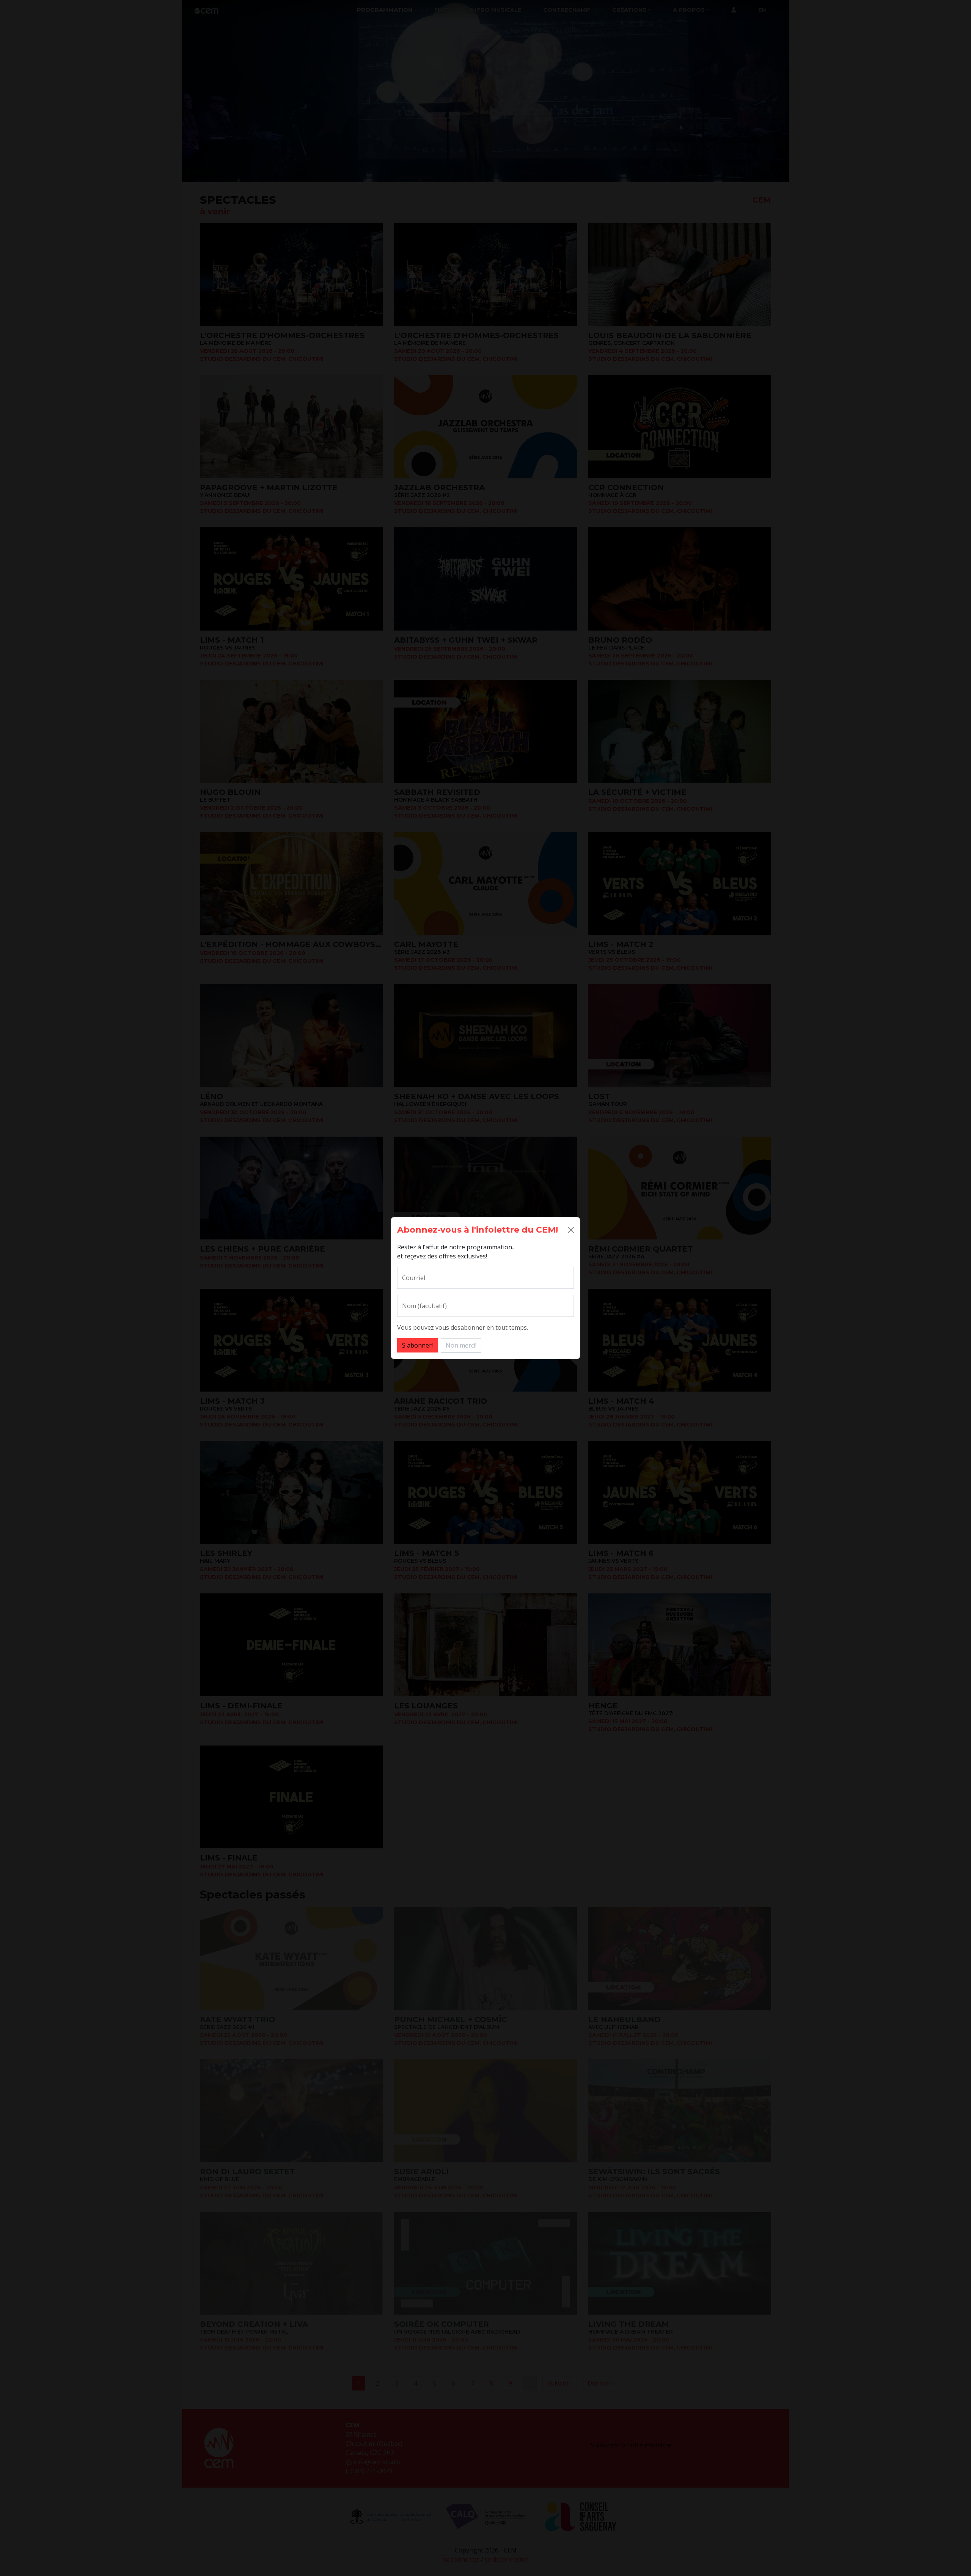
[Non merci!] (571, 1230)
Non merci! (461, 1345)
